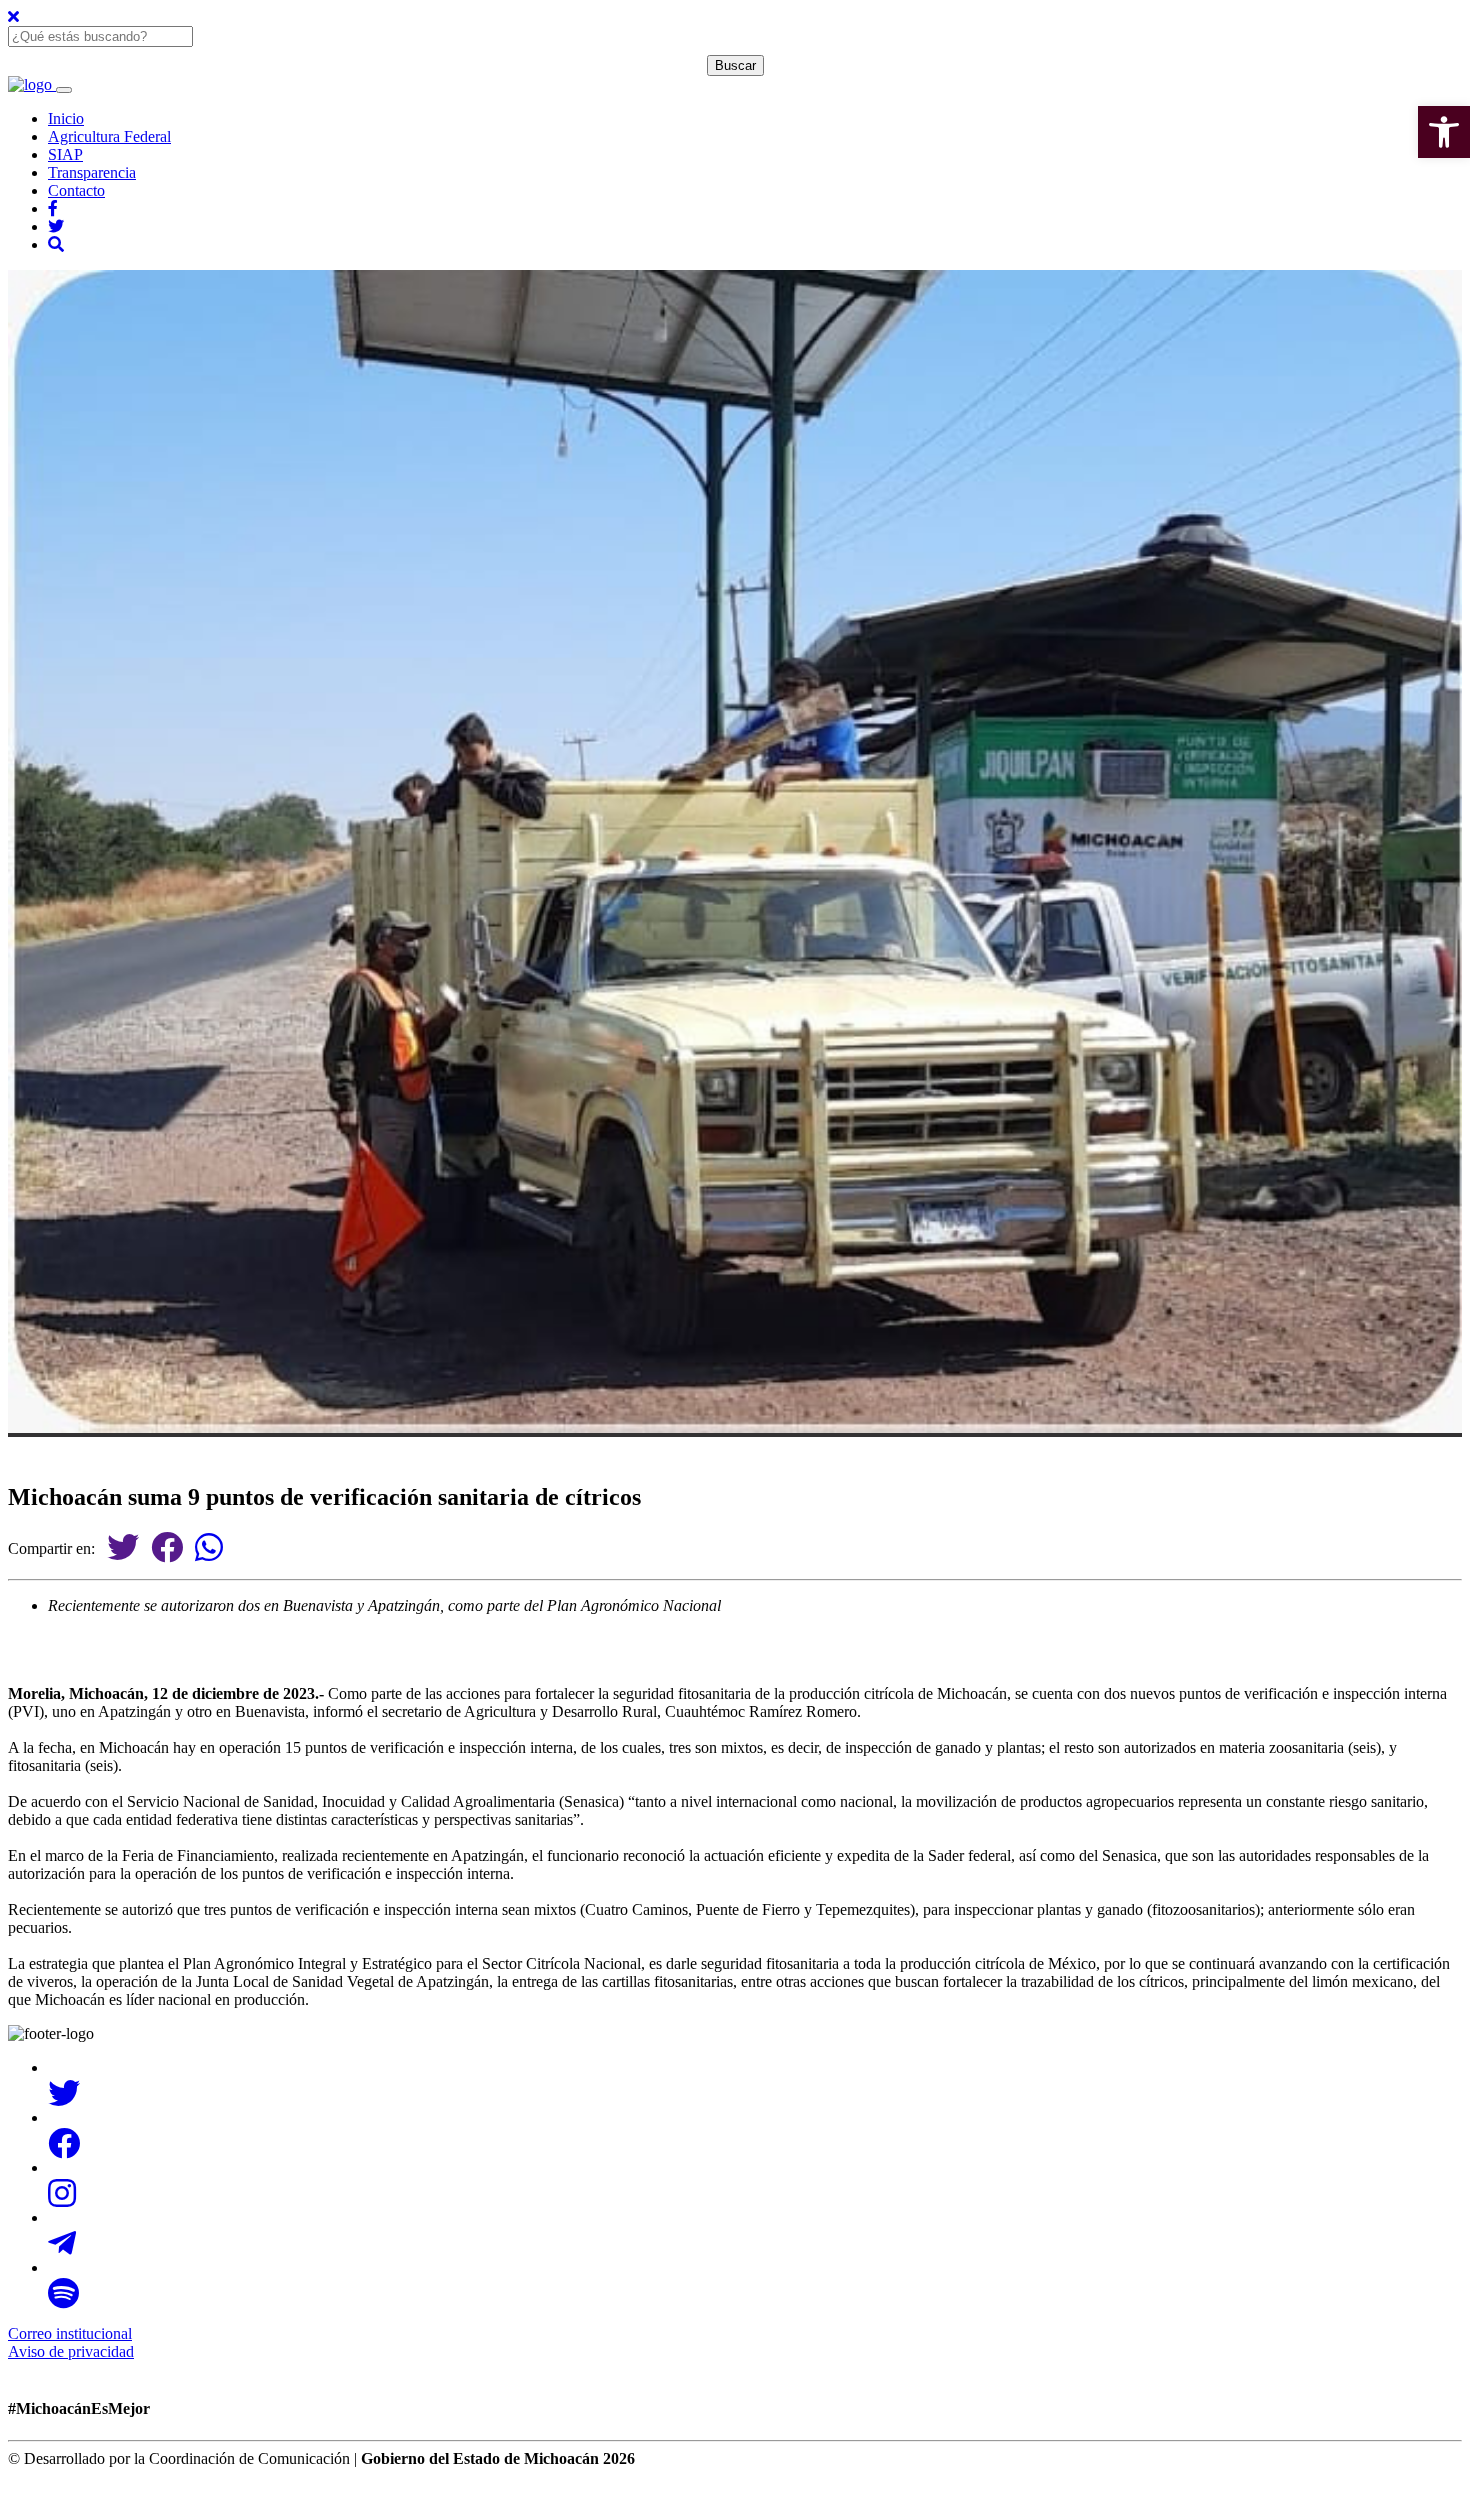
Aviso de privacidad (71, 2351)
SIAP (65, 154)
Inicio (66, 118)
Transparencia (92, 172)
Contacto (76, 190)
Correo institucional (70, 2333)
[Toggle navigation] (64, 90)
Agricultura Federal (109, 136)
